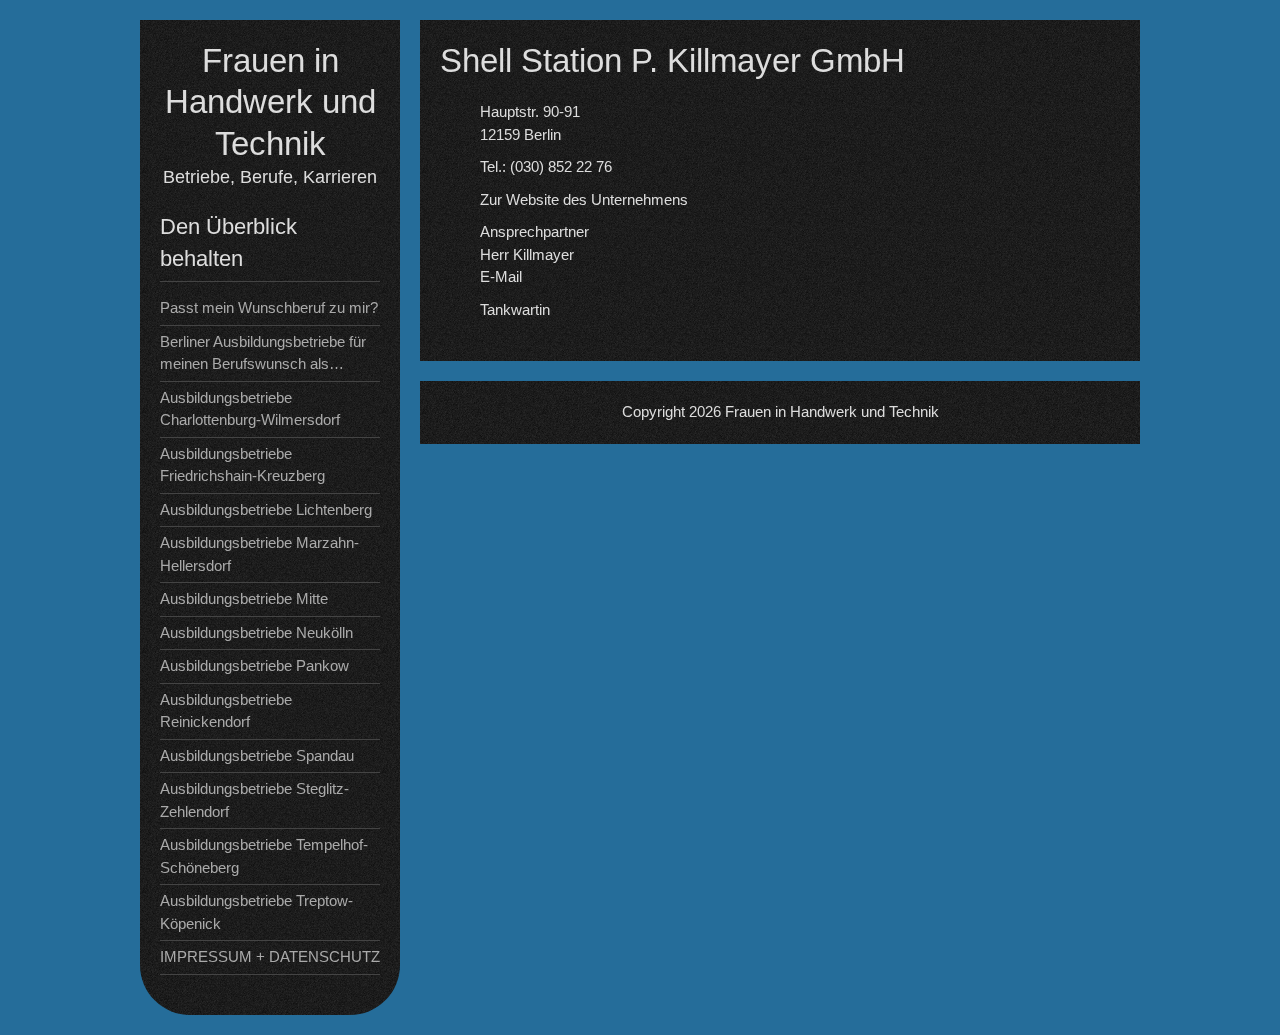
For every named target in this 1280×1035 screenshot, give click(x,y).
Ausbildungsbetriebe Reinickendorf (226, 711)
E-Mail (501, 276)
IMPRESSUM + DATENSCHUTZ (270, 956)
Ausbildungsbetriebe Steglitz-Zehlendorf (254, 800)
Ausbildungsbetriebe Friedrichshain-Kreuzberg (242, 465)
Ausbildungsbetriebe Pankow (254, 665)
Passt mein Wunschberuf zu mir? (269, 307)
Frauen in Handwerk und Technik (270, 102)
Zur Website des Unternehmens (584, 199)
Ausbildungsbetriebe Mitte (244, 598)
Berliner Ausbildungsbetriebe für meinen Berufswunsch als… (263, 353)
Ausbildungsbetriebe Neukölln (256, 632)
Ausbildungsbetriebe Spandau (257, 755)
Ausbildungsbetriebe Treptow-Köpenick (256, 912)
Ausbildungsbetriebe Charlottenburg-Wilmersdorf (250, 409)
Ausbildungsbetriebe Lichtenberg (266, 509)
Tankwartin (515, 309)
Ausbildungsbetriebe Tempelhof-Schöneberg (264, 856)
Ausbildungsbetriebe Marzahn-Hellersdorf (259, 554)
